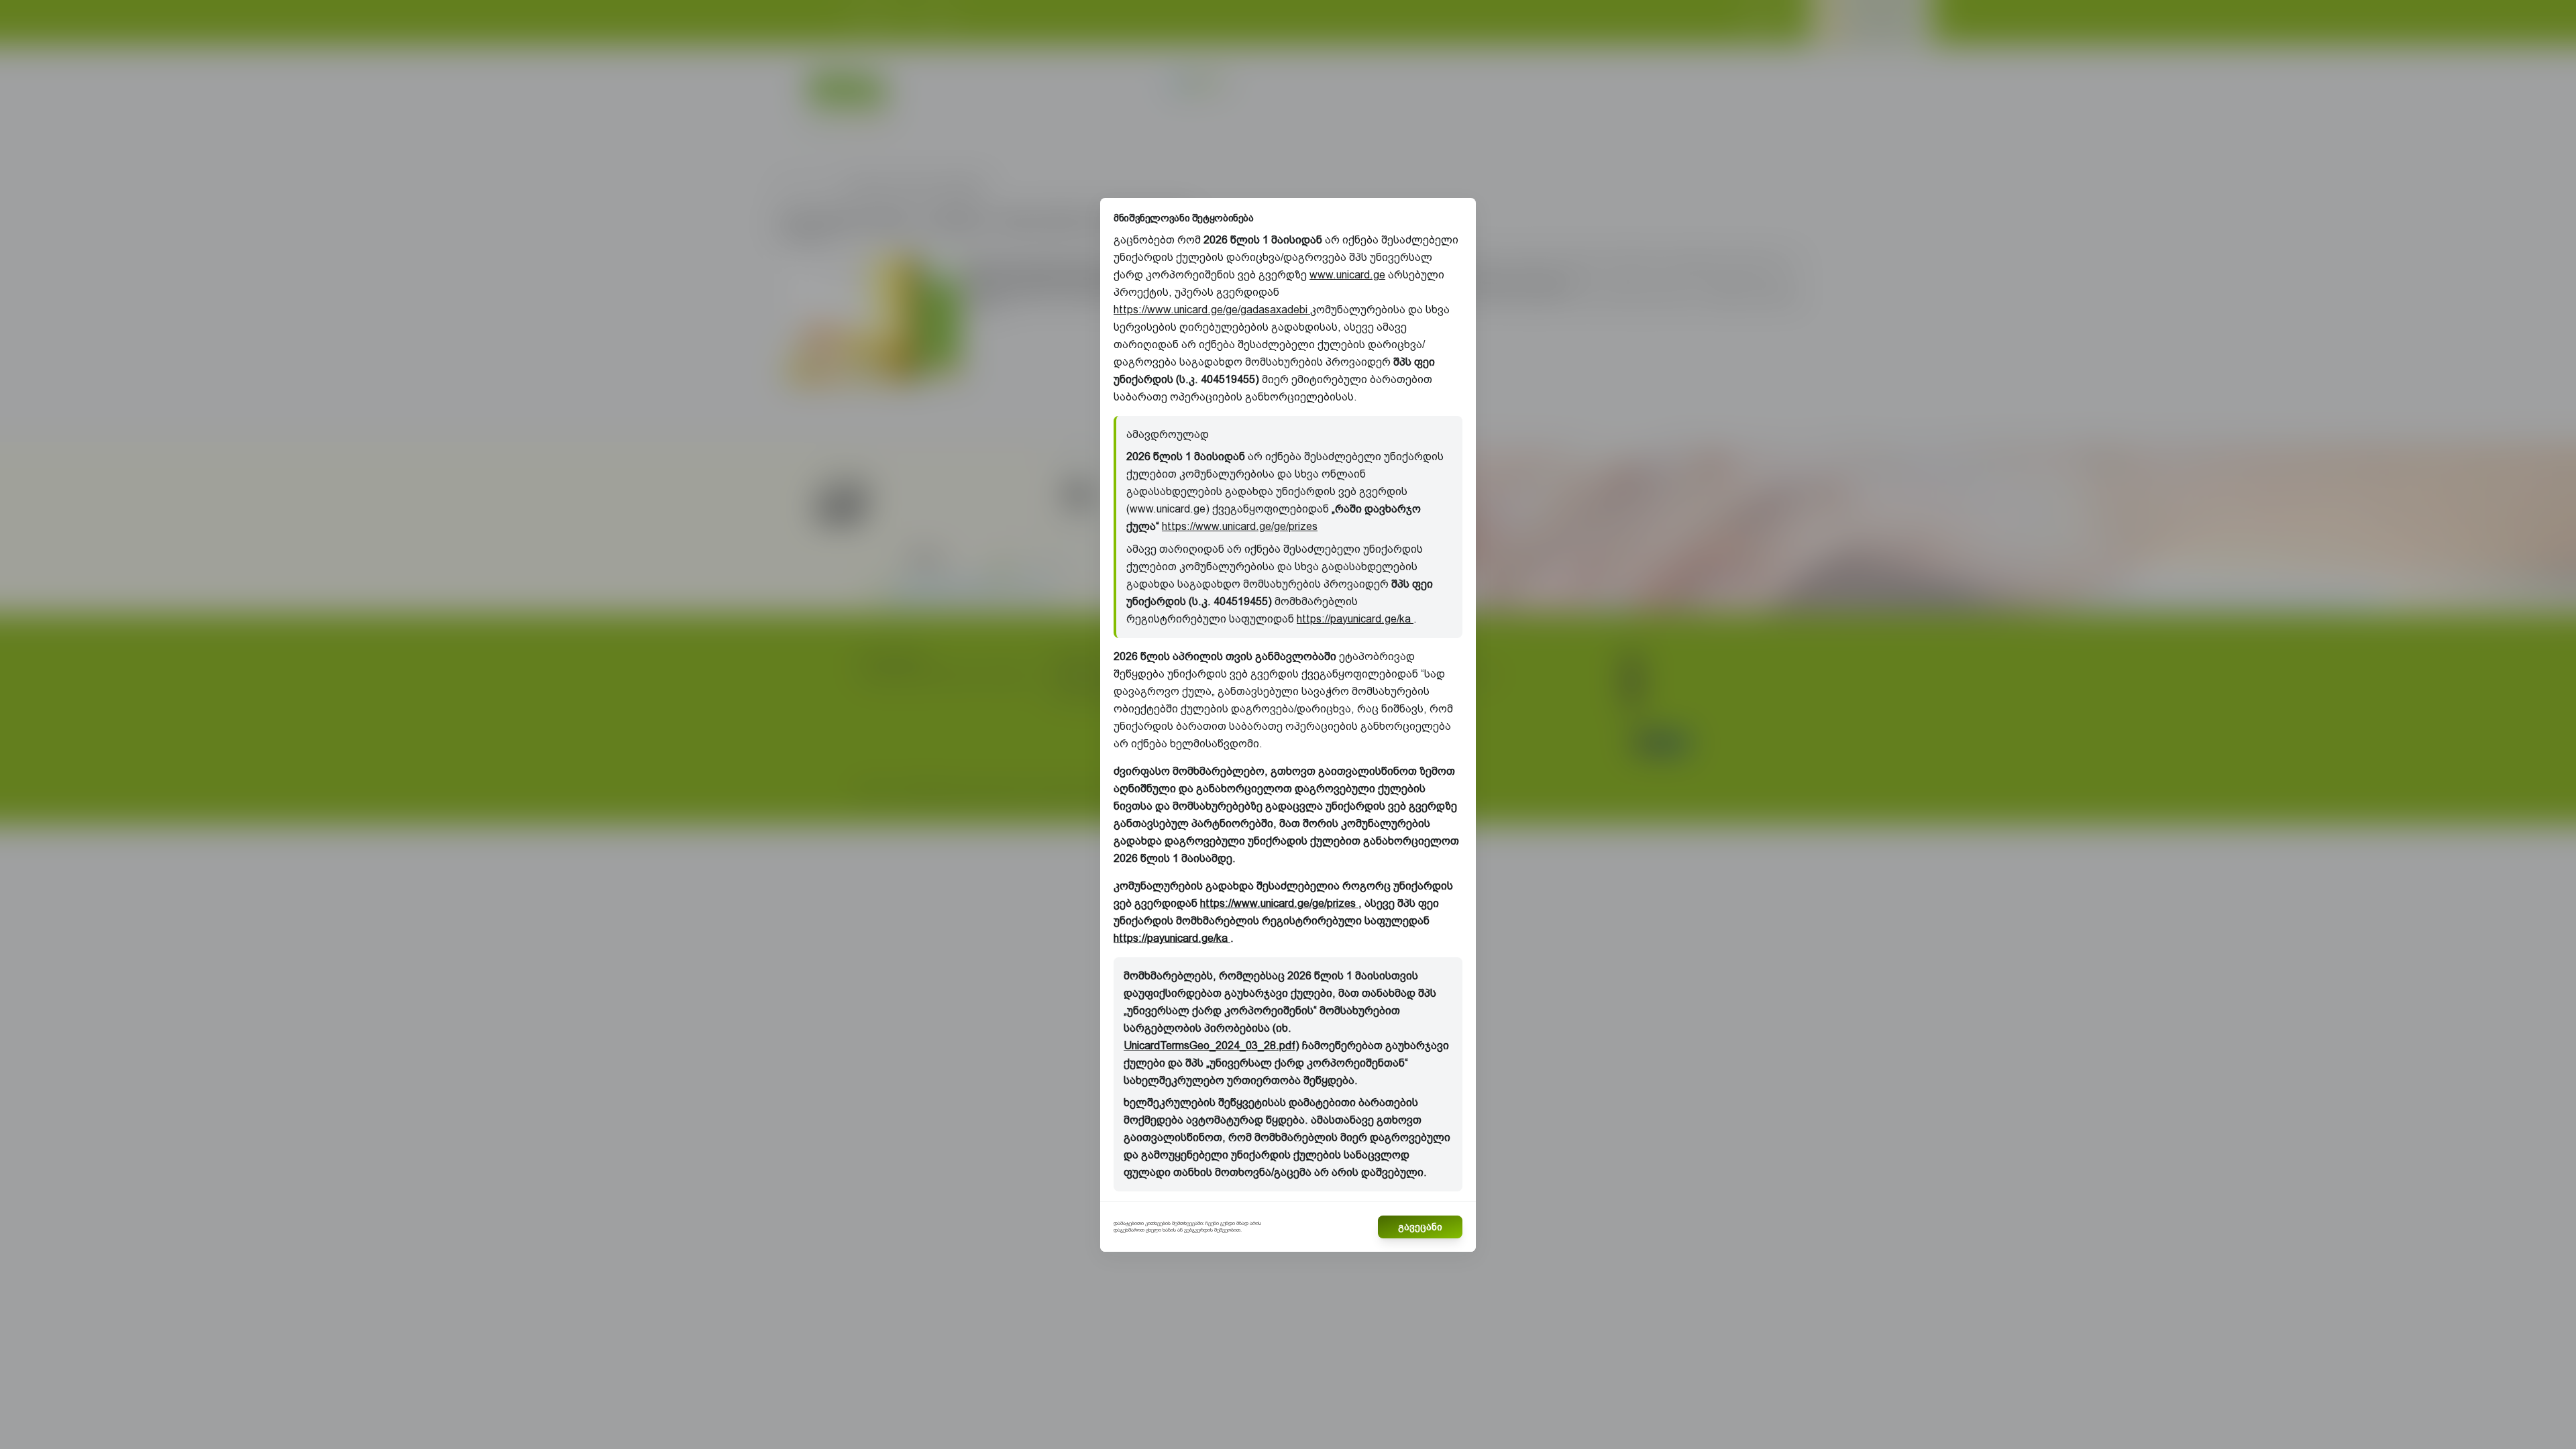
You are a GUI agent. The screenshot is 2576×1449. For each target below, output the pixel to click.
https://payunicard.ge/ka (1355, 619)
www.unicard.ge (1347, 275)
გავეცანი (1420, 1227)
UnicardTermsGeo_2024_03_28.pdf (1210, 1045)
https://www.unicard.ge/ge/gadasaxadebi (1212, 310)
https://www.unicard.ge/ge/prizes (1240, 526)
